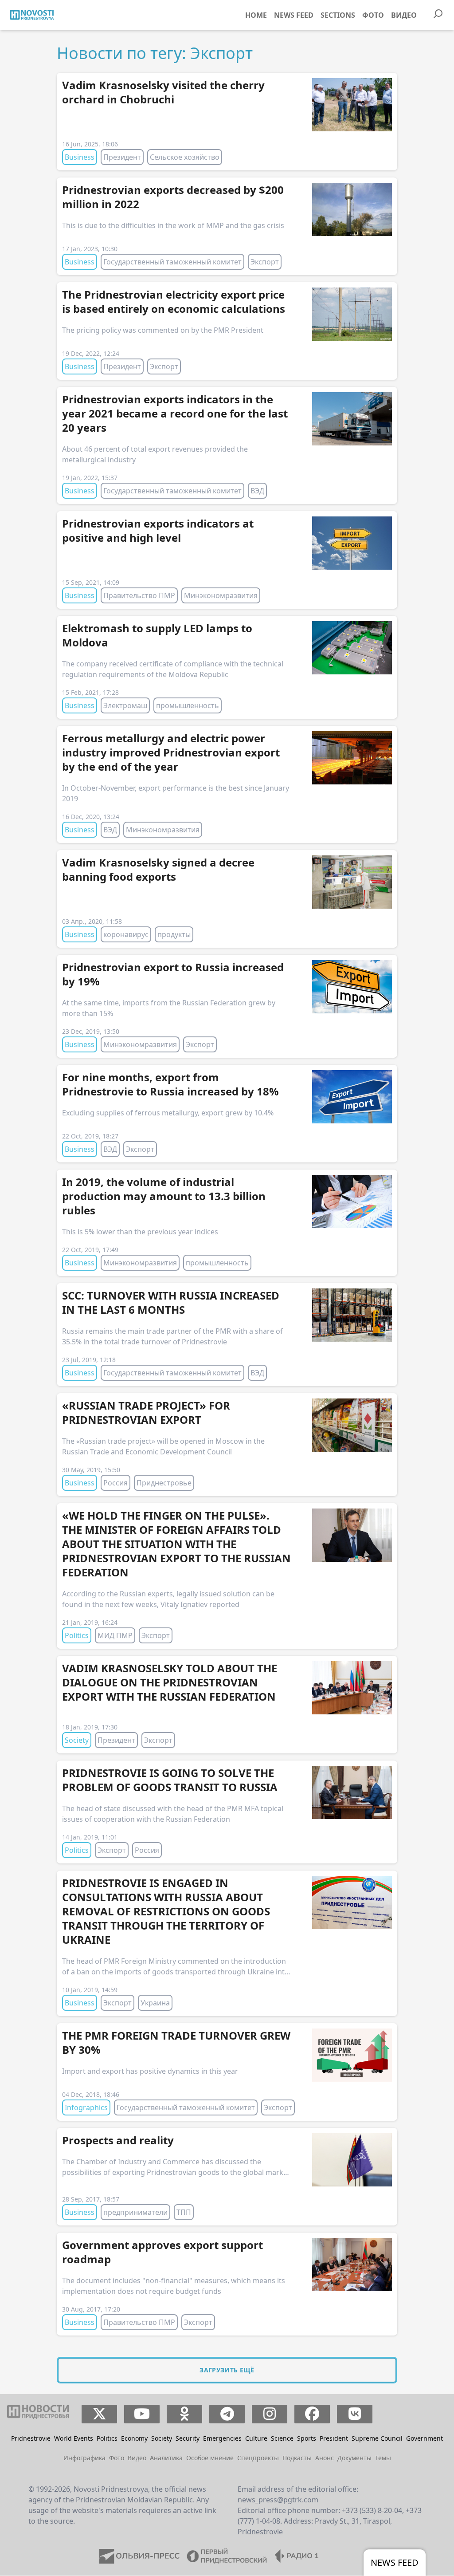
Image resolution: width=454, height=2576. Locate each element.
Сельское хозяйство (185, 157)
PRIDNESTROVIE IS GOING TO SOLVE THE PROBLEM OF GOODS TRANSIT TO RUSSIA (170, 1780)
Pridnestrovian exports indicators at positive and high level (158, 530)
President (334, 2438)
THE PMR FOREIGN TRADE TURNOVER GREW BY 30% (176, 2042)
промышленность (188, 705)
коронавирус (126, 934)
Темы (383, 2458)
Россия (115, 1483)
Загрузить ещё (227, 2370)
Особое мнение (210, 2458)
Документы (354, 2458)
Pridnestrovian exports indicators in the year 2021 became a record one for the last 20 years (175, 413)
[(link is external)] (100, 2414)
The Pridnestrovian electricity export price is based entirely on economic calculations (174, 301)
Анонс (325, 2458)
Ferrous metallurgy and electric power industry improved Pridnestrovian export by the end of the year (171, 752)
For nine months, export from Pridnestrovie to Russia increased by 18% (170, 1084)
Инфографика (84, 2458)
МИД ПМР (115, 1635)
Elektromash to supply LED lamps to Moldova (157, 635)
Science (282, 2438)
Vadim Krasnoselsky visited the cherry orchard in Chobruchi (163, 92)
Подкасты (297, 2458)
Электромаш (125, 705)
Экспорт (265, 262)
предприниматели (135, 2212)
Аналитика (166, 2458)
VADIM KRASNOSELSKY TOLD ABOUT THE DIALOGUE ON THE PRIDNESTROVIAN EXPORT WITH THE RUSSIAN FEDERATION (170, 1682)
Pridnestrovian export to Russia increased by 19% (173, 974)
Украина (155, 2003)
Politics (77, 1635)
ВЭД (257, 491)
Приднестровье (164, 1483)
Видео (404, 15)
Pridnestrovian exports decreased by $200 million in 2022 (173, 197)
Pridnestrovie (31, 2438)
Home (256, 15)
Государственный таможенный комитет (172, 262)
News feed (294, 15)
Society (77, 1740)
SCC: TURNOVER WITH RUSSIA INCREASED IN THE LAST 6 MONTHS (171, 1302)
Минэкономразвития (221, 595)
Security (188, 2438)
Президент (122, 157)
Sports (307, 2438)
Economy (134, 2438)
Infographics (86, 2107)
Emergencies (222, 2438)
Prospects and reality (118, 2140)
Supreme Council (377, 2438)
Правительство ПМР (139, 595)
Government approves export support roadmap (162, 2252)
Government (425, 2438)
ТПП (184, 2212)
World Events (74, 2438)
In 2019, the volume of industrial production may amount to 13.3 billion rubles (164, 1196)
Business (80, 157)
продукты (174, 934)
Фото (373, 15)
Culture (256, 2438)
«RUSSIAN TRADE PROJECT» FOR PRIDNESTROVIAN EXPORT (146, 1412)
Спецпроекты (258, 2458)
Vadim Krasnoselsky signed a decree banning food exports (158, 869)
